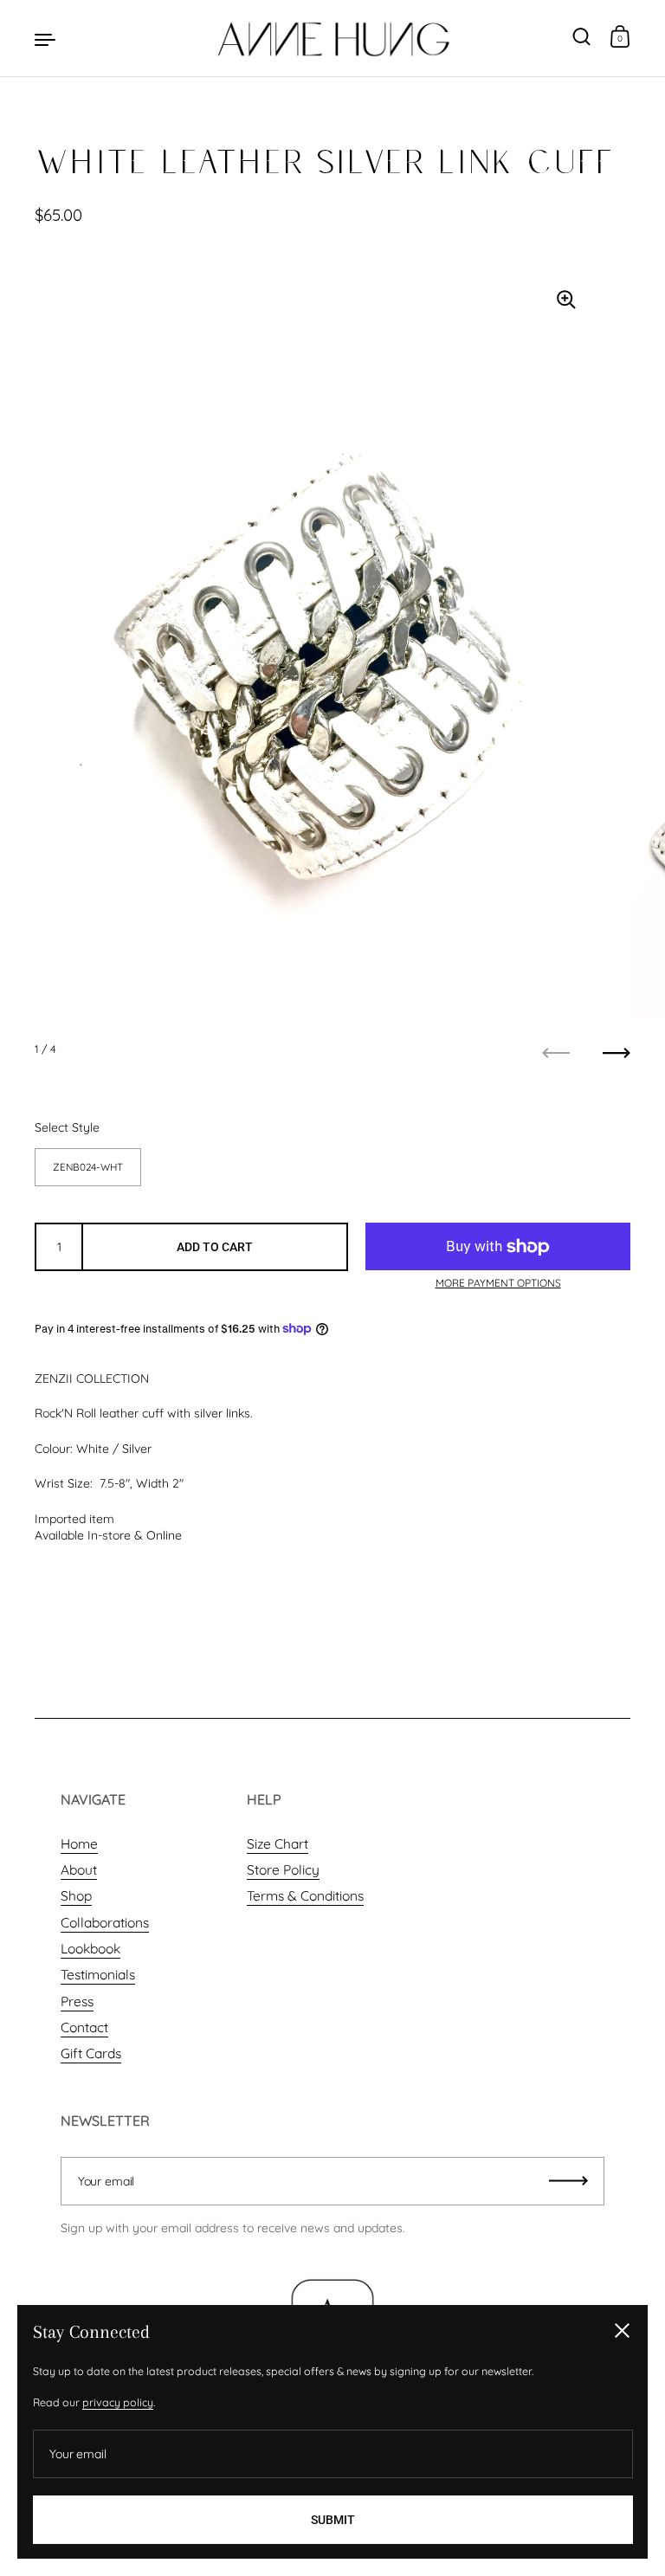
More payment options (498, 1283)
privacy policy (118, 2402)
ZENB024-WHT (88, 1167)
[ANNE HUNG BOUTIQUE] (332, 38)
